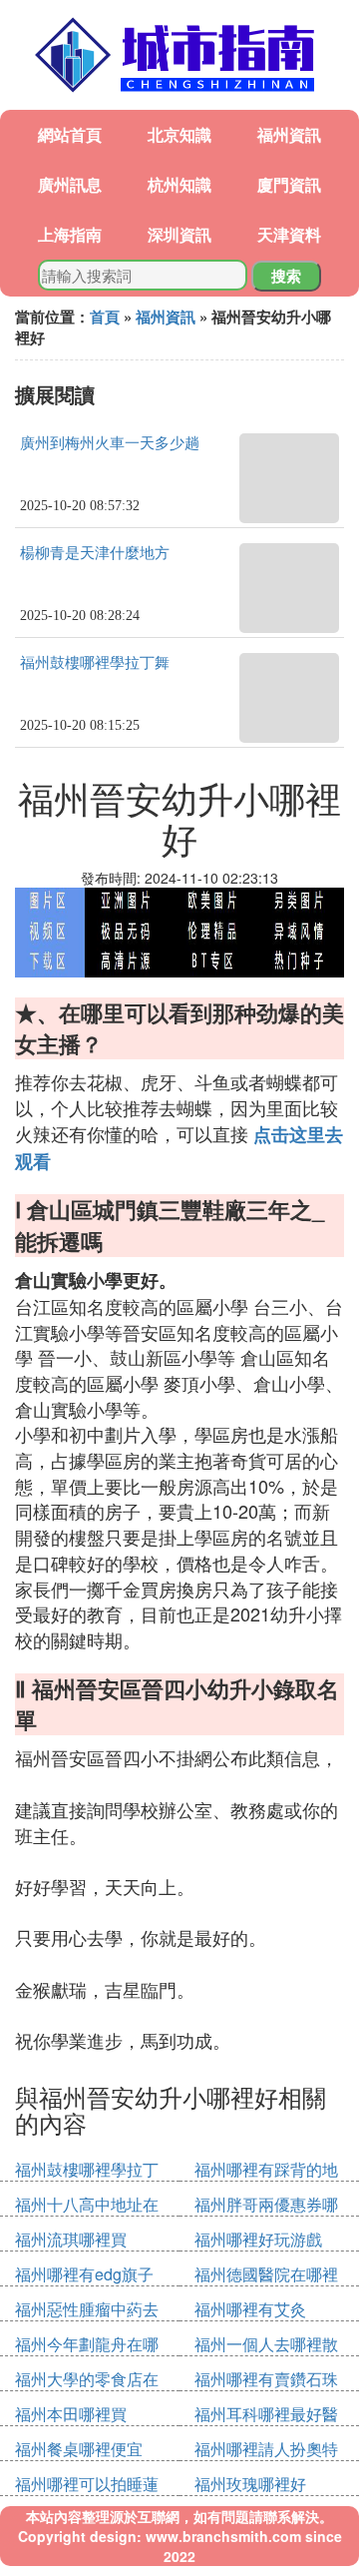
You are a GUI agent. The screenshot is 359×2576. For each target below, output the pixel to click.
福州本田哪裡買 (71, 2414)
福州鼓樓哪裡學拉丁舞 (95, 663)
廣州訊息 (70, 184)
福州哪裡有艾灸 (250, 2309)
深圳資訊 (179, 234)
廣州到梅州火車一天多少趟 (110, 443)
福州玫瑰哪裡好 (250, 2484)
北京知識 (179, 134)
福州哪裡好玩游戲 (258, 2239)
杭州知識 (179, 184)
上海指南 (70, 234)
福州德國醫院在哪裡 (266, 2274)
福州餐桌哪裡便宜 (79, 2449)
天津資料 (289, 234)
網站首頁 (70, 134)
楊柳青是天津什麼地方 (95, 553)
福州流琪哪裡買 (71, 2239)
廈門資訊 (289, 184)
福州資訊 (289, 134)
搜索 (286, 276)
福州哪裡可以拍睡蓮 (87, 2484)
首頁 (105, 317)
